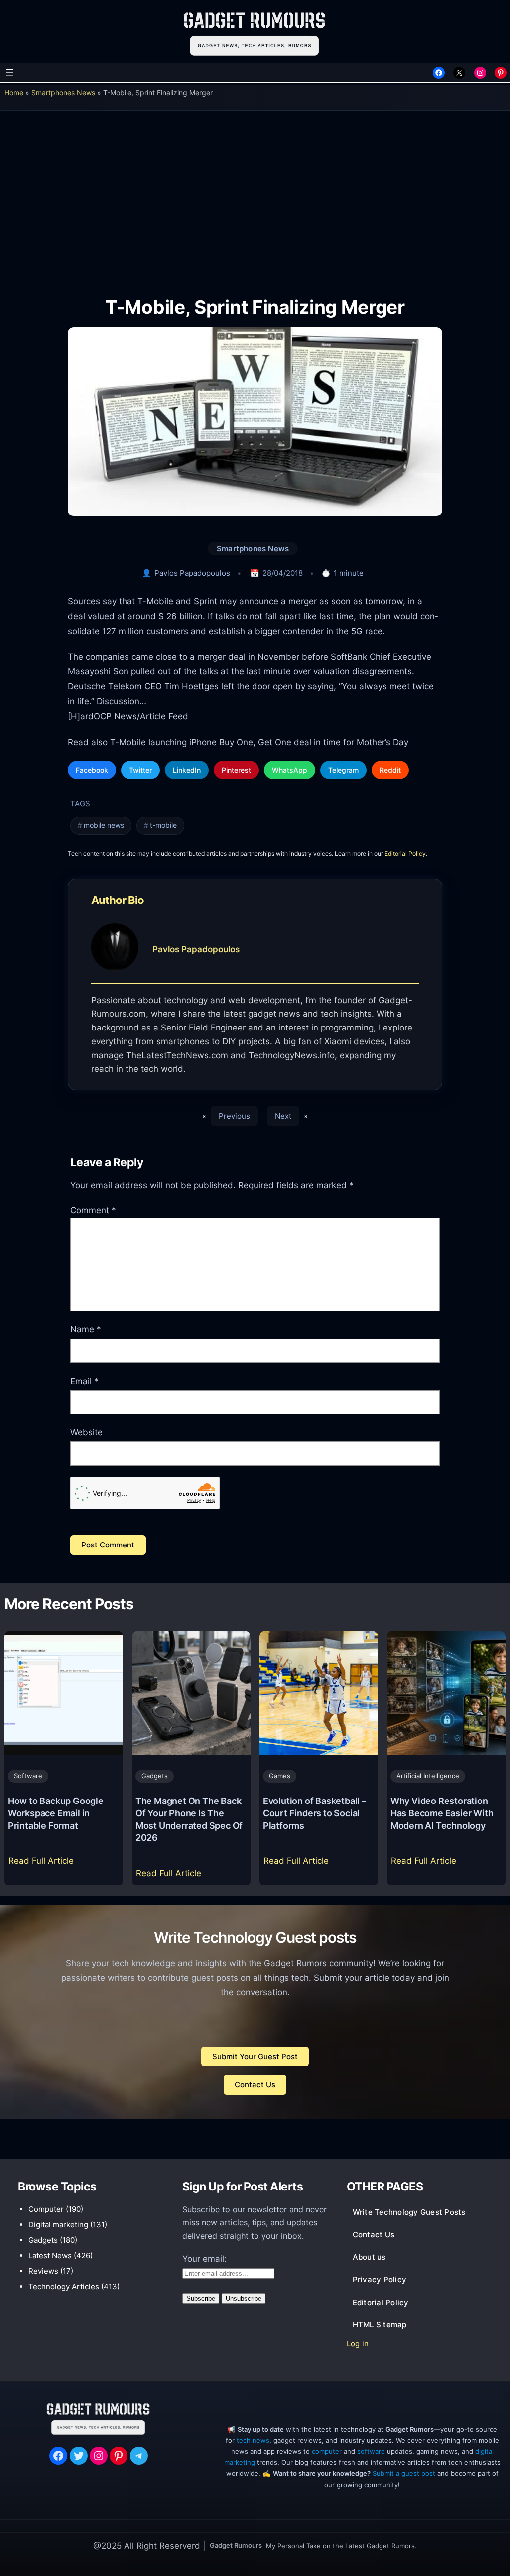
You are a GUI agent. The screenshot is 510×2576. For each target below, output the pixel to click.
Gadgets (155, 1776)
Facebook (92, 770)
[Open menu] (9, 73)
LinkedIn (187, 770)
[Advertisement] (255, 196)
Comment (93, 1210)
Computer (46, 2209)
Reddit (390, 770)
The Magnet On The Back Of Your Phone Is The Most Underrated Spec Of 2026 (189, 1819)
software (371, 2451)
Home (14, 92)
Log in (358, 2344)
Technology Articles (64, 2286)
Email (84, 1381)
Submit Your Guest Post (255, 2056)
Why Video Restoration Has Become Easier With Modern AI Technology (442, 1813)
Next (283, 1116)
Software (28, 1776)
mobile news (104, 825)
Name (86, 1329)
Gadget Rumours (236, 2545)
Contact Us (255, 2085)
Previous (234, 1116)
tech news (253, 2440)
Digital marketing (58, 2225)
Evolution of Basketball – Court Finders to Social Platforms (315, 1813)
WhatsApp (290, 770)
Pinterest (236, 770)
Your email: (204, 2259)
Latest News (50, 2255)
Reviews (43, 2271)
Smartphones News (63, 92)
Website (86, 1432)
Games (280, 1776)
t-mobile (163, 825)
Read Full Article (43, 1864)
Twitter (140, 770)
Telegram (343, 770)
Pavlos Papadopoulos (192, 573)
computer (327, 2451)
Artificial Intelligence (428, 1776)
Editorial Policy (405, 853)
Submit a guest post (404, 2473)
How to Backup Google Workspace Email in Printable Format (56, 1813)
